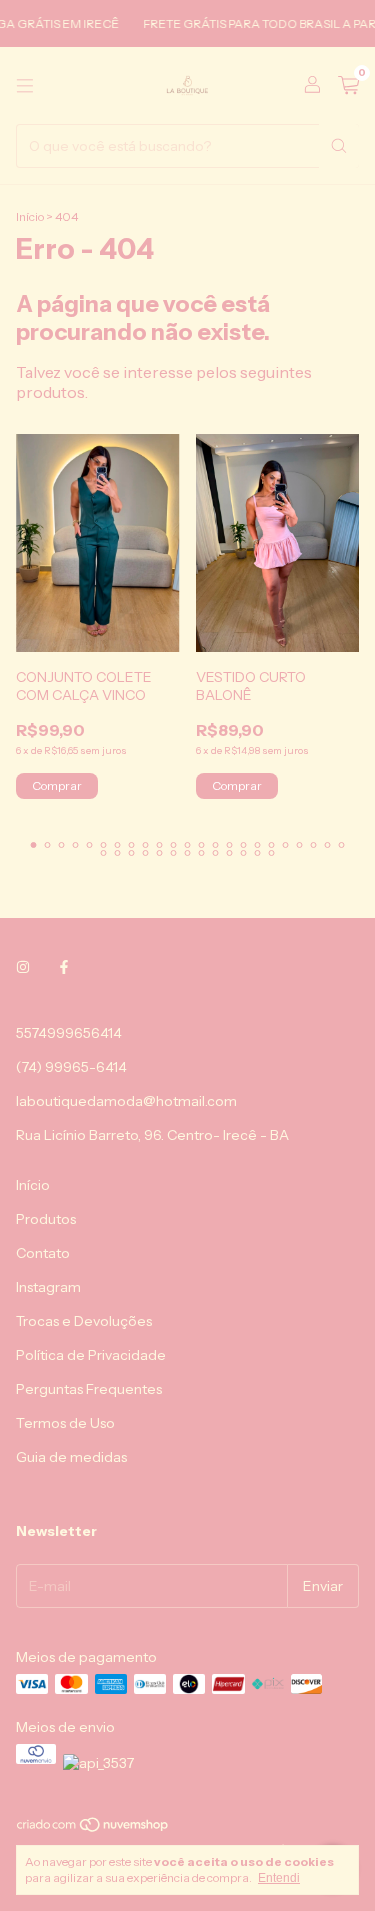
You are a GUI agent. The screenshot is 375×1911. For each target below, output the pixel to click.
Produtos (46, 1219)
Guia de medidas (71, 1457)
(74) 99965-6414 (71, 1067)
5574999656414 (69, 1033)
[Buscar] (339, 146)
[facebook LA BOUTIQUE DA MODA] (64, 967)
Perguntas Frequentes (89, 1389)
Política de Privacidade (91, 1355)
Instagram (48, 1287)
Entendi (279, 1878)
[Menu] (25, 86)
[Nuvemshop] (93, 1828)
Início (30, 216)
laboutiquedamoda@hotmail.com (126, 1101)
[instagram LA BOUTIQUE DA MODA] (23, 967)
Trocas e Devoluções (84, 1321)
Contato (43, 1253)
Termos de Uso (65, 1423)
